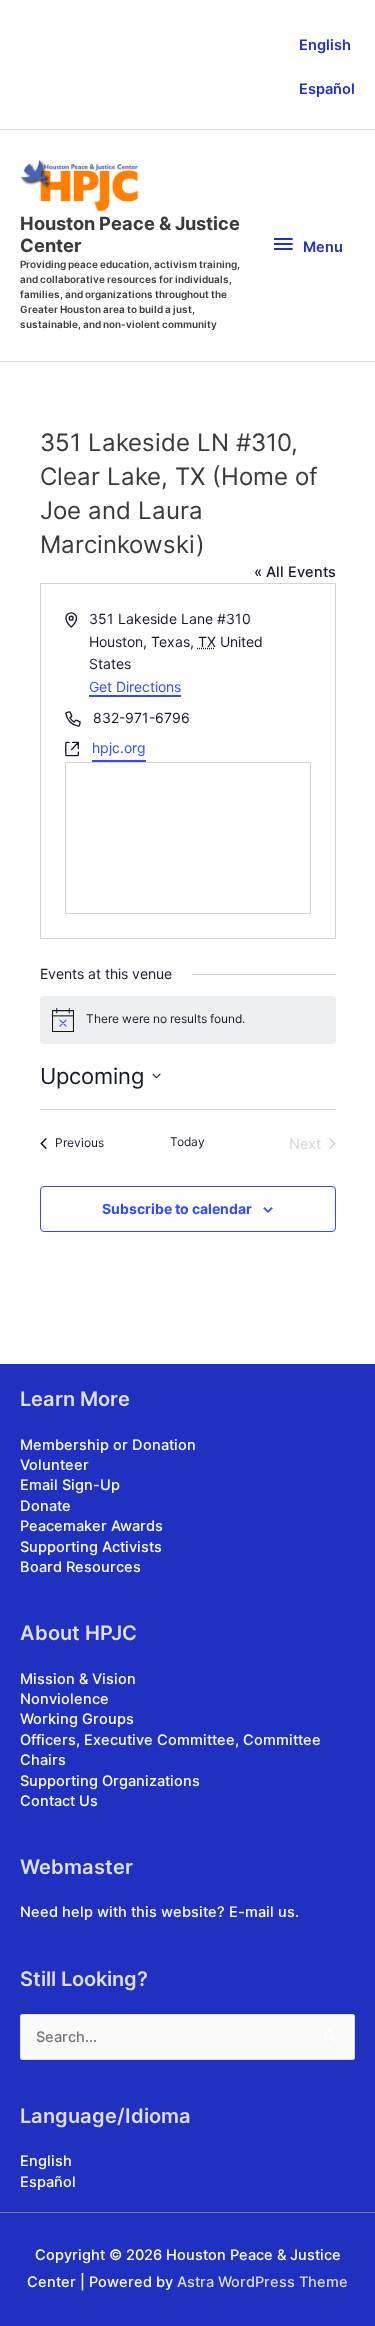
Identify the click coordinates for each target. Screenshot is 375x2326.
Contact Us (59, 1801)
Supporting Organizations (110, 1781)
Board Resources (80, 1567)
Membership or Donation (108, 1445)
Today (187, 1141)
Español (327, 89)
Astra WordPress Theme (262, 2282)
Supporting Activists (91, 1547)
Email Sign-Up (70, 1485)
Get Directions (135, 686)
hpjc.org (119, 747)
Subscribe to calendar (177, 1208)
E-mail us (262, 1912)
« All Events (295, 572)
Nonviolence (64, 1699)
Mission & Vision (78, 1679)
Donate (45, 1506)
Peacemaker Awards (91, 1526)
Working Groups (77, 1719)
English (325, 45)
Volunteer (54, 1465)
